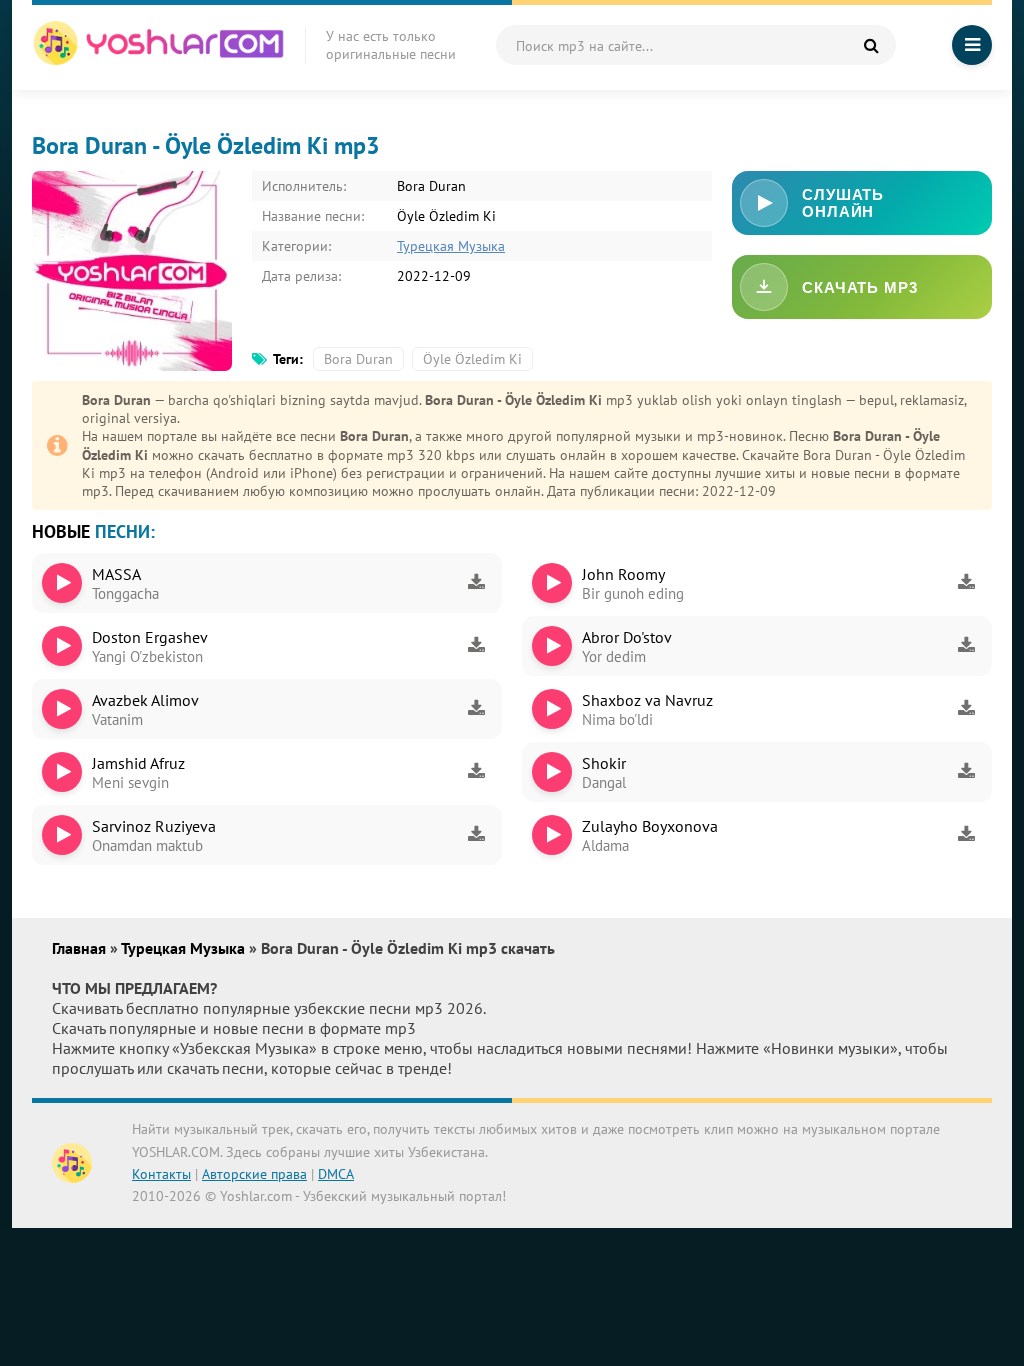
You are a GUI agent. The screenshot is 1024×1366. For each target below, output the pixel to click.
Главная (81, 948)
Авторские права (254, 1174)
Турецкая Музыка (451, 246)
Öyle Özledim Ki (472, 359)
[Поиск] (871, 45)
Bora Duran (358, 359)
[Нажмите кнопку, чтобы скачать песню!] (476, 583)
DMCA (336, 1174)
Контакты (161, 1174)
